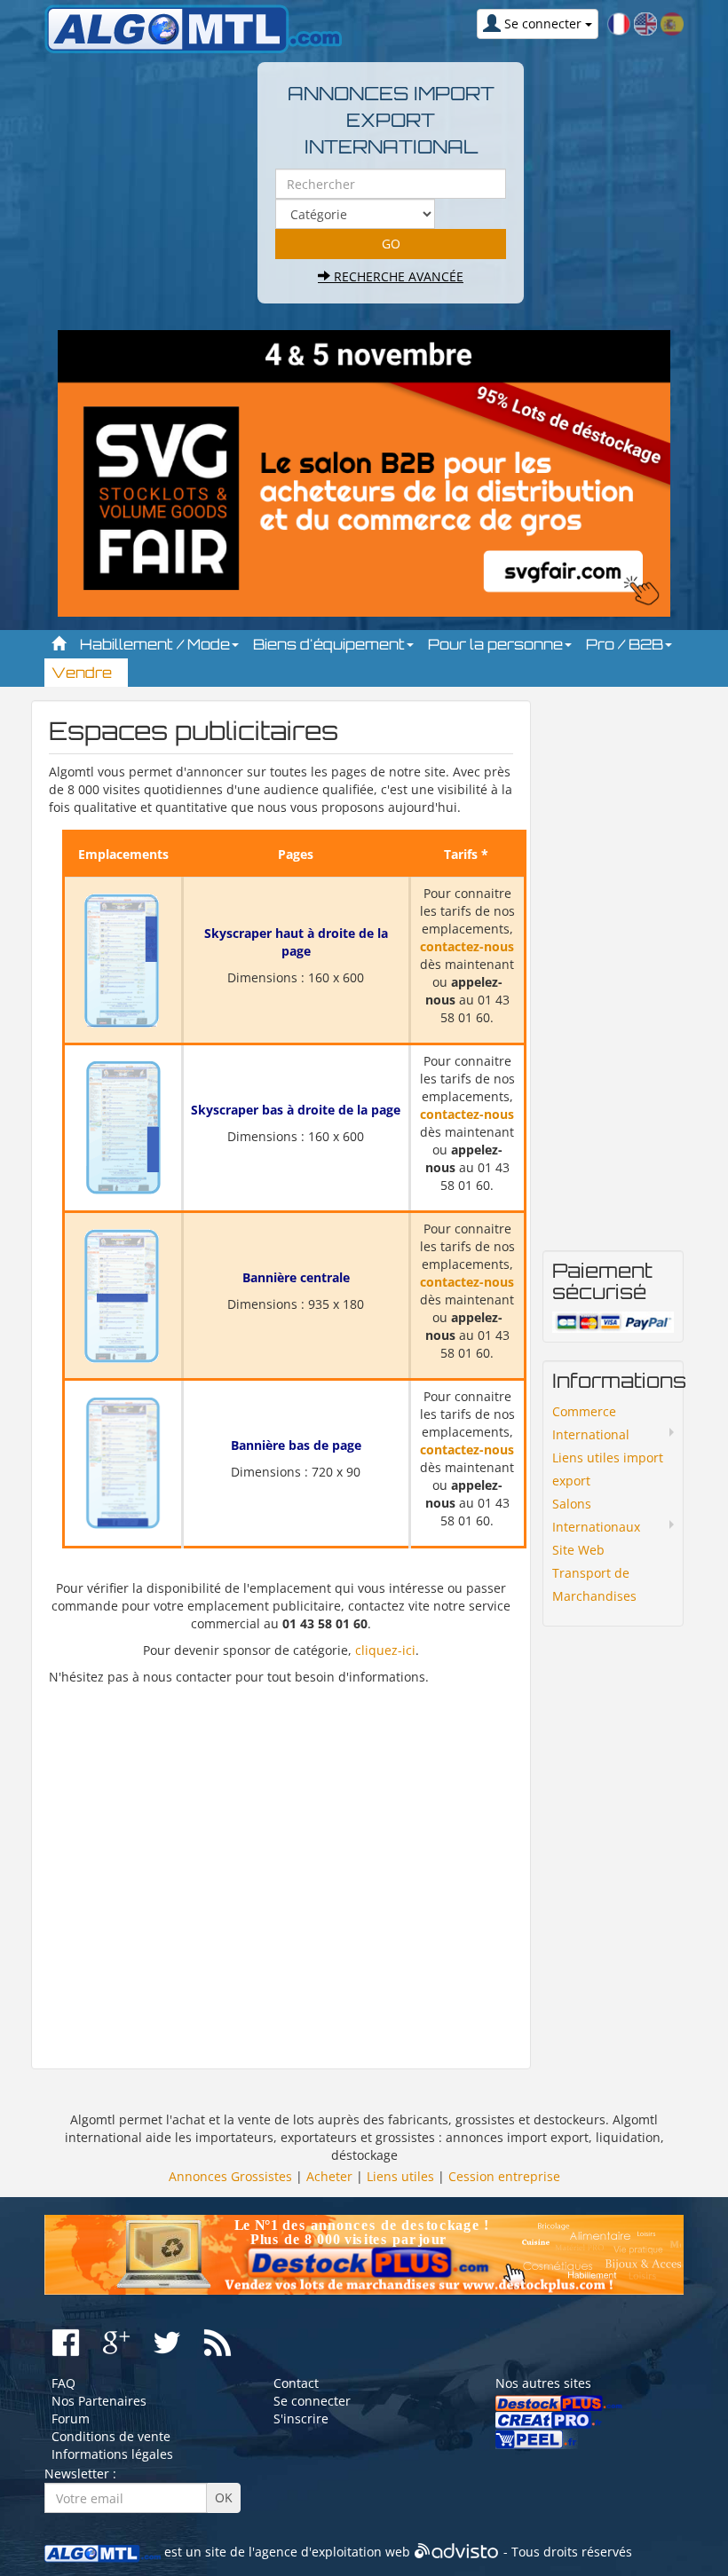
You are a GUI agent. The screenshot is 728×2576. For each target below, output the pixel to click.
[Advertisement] (281, 1869)
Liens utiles (400, 2176)
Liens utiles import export (608, 1469)
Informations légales (112, 2454)
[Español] (672, 23)
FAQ (63, 2383)
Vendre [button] (83, 673)
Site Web (578, 1550)
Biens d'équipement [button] (331, 644)
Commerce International (591, 1423)
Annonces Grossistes (230, 2176)
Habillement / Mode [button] (157, 644)
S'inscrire (301, 2418)
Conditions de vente (111, 2436)
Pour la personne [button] (497, 644)
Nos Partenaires (99, 2401)
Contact (296, 2383)
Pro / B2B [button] (626, 644)
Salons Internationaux (596, 1515)
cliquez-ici (385, 1650)
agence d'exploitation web (332, 2552)
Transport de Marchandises (594, 1584)
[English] (645, 23)
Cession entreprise (504, 2176)
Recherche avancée (397, 276)
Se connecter (312, 2401)
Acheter (329, 2176)
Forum (71, 2418)
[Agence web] (457, 2552)
